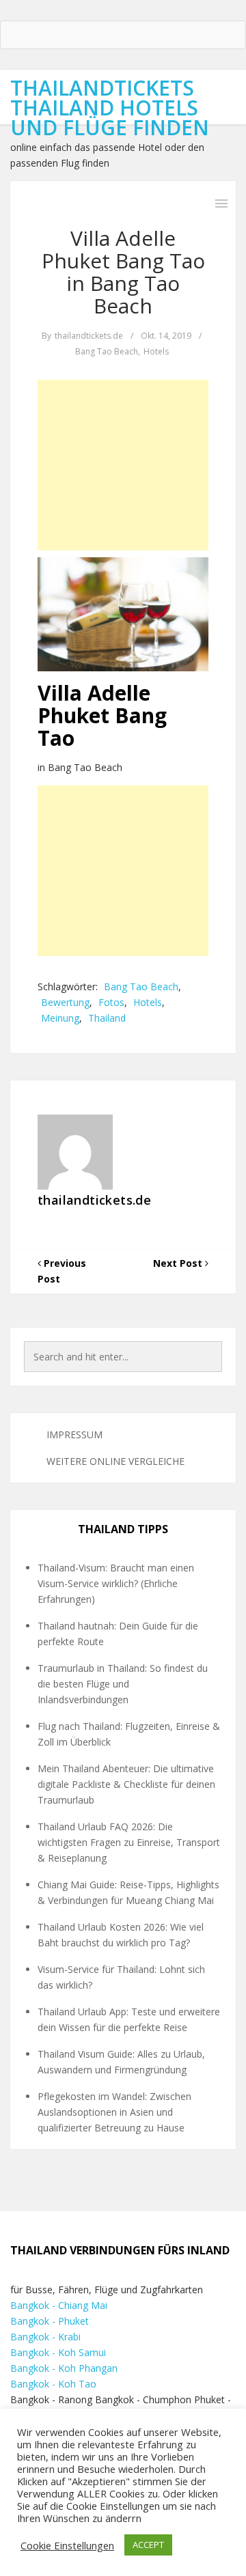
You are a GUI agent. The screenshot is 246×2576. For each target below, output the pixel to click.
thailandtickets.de (89, 336)
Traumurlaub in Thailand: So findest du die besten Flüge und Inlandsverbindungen (123, 1684)
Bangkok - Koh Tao (53, 2384)
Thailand (107, 1018)
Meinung (60, 1018)
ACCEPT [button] (148, 2545)
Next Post (179, 1263)
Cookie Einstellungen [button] (67, 2545)
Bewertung (65, 1002)
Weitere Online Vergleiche (115, 1461)
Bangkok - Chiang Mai (59, 2305)
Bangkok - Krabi (45, 2337)
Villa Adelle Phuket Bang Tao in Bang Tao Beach (123, 272)
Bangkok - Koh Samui (58, 2352)
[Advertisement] (123, 465)
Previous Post (62, 1271)
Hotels (156, 351)
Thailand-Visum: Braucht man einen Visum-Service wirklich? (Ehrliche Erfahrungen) (116, 1583)
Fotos (111, 1002)
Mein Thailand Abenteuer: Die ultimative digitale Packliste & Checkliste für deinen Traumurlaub (126, 1784)
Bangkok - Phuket (50, 2321)
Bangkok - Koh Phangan (64, 2368)
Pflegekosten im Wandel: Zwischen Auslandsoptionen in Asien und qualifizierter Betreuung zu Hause (114, 2112)
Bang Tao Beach (107, 351)
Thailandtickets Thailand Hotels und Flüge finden (110, 108)
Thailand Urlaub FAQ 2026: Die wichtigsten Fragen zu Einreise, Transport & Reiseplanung (129, 1842)
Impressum (74, 1434)
